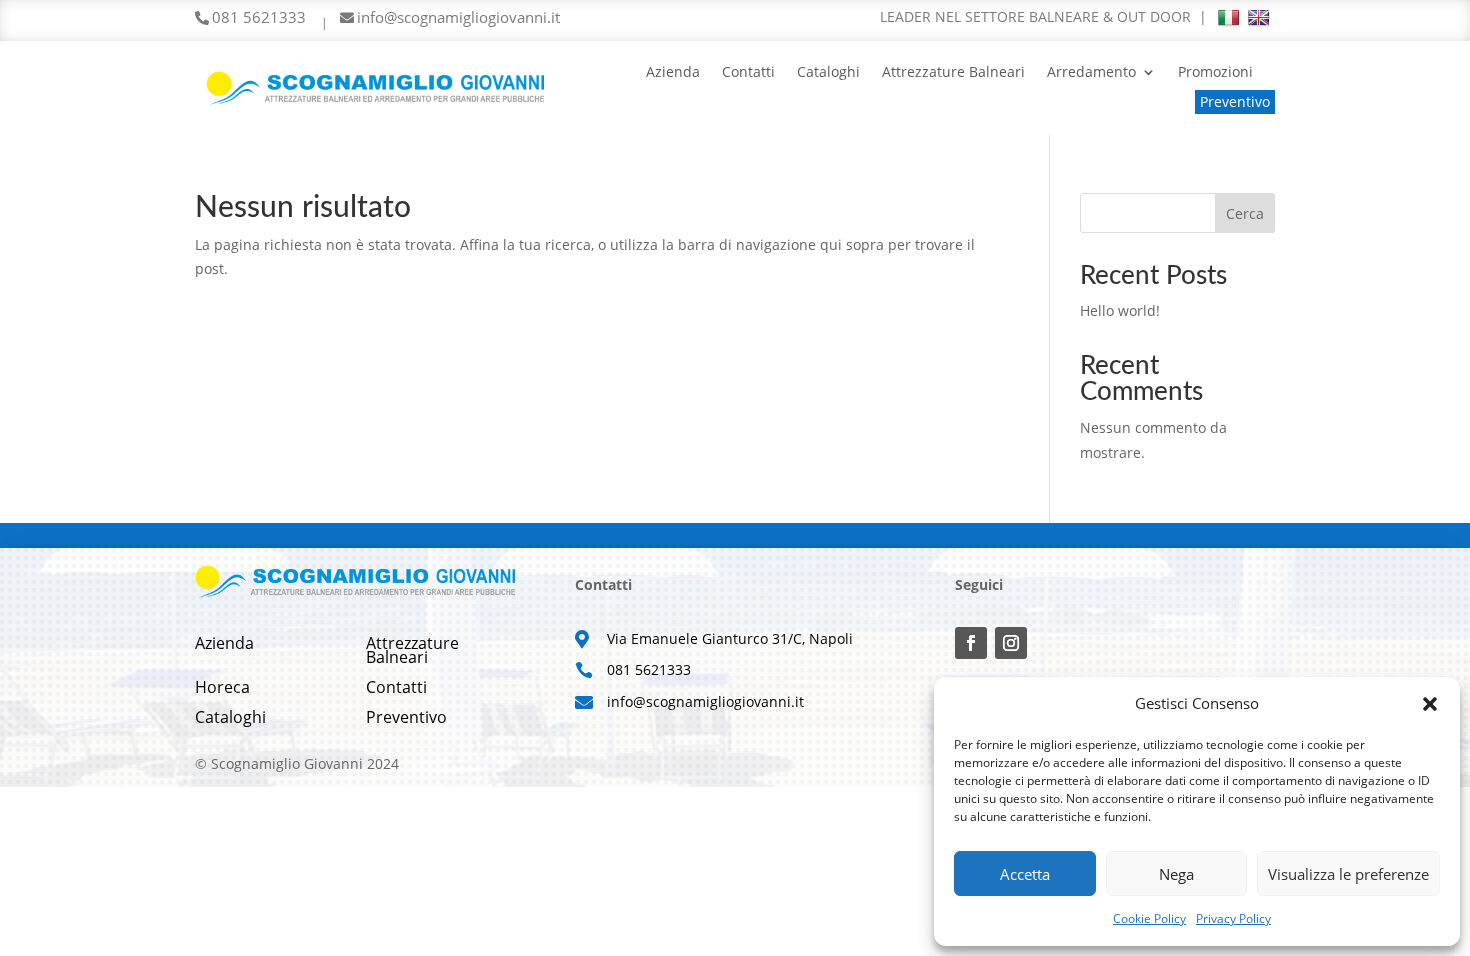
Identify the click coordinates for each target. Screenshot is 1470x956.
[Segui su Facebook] (971, 643)
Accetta (1025, 874)
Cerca (1245, 213)
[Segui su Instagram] (1011, 643)
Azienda (673, 73)
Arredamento (1091, 73)
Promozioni (1215, 73)
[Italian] (1229, 18)
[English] (1259, 18)
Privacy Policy (1233, 918)
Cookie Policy (1149, 918)
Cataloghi (828, 73)
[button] (1430, 704)
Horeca (222, 689)
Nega (1176, 874)
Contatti (748, 73)
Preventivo (1235, 101)
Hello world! (1120, 310)
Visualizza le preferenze (1348, 874)
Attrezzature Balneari (953, 73)
